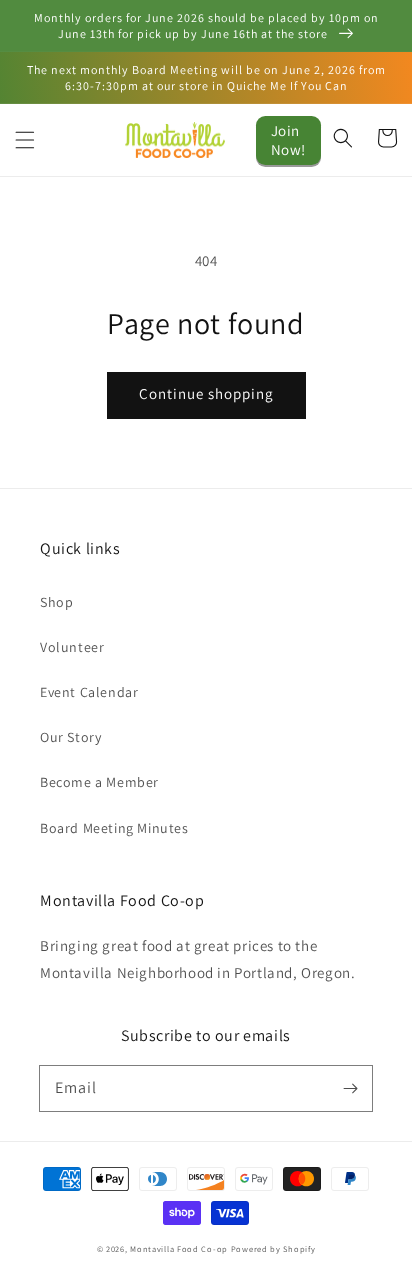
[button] (25, 140)
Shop (56, 602)
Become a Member (99, 782)
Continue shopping (206, 393)
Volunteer (72, 647)
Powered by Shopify (273, 1248)
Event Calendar (89, 692)
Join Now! (288, 140)
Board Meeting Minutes (114, 828)
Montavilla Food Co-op (179, 1248)
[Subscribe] (350, 1088)
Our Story (70, 737)
